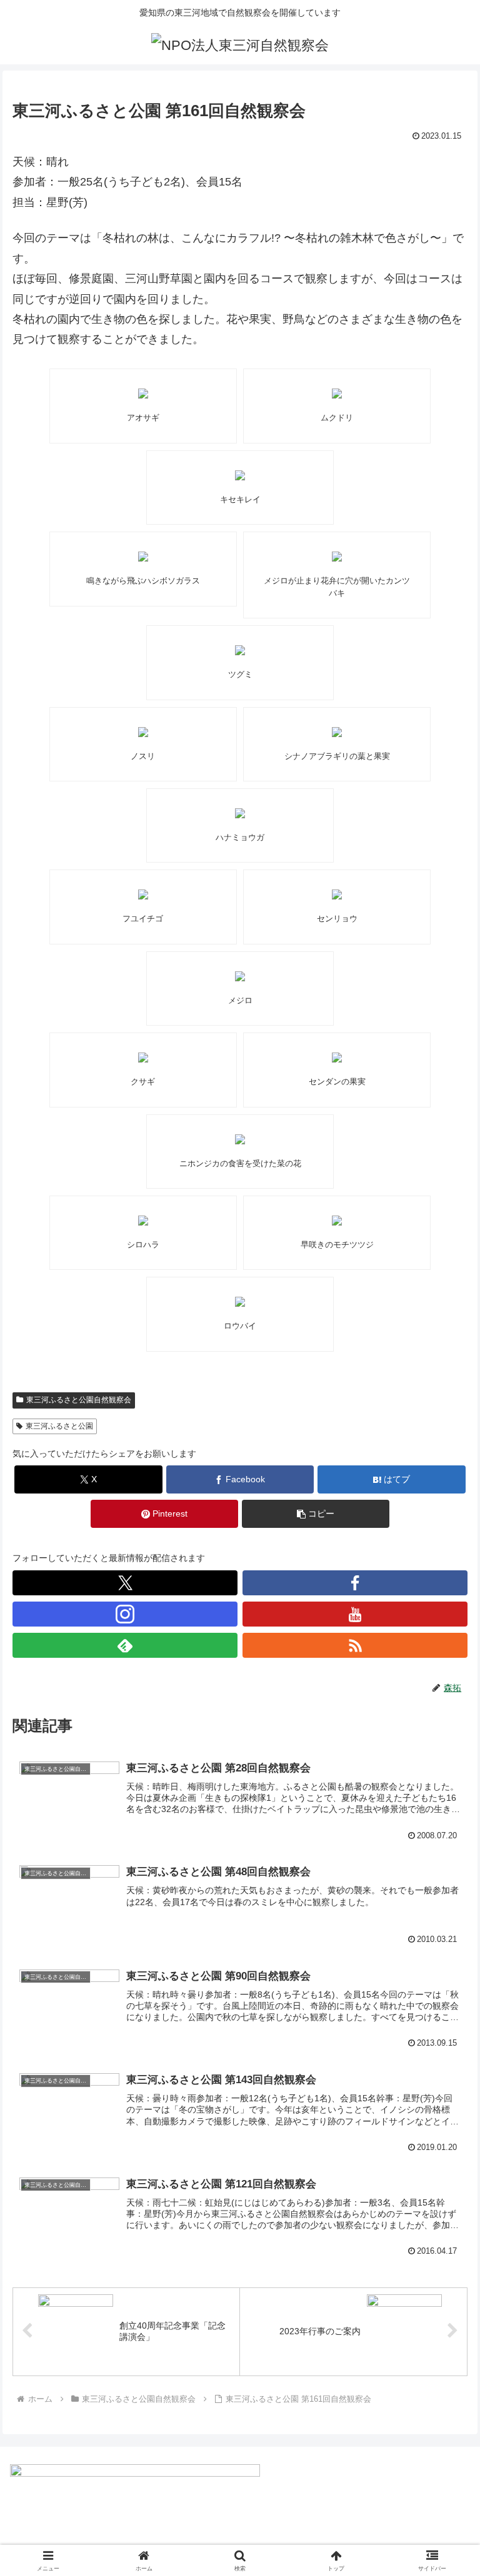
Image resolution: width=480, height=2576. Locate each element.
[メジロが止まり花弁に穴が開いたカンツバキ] (337, 557)
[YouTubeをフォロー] (355, 1614)
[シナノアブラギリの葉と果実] (337, 732)
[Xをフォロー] (125, 1583)
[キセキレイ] (240, 475)
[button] (316, 1514)
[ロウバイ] (240, 1302)
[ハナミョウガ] (240, 813)
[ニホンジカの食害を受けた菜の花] (240, 1139)
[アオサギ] (143, 394)
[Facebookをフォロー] (355, 1583)
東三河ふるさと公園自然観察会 (79, 1400)
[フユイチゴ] (143, 894)
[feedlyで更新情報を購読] (125, 1645)
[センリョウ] (337, 894)
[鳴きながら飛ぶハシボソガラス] (143, 557)
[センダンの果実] (337, 1058)
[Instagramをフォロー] (125, 1614)
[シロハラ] (143, 1221)
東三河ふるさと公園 (59, 1426)
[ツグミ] (240, 650)
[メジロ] (240, 976)
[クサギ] (143, 1058)
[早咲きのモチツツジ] (337, 1221)
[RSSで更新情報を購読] (355, 1645)
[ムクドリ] (337, 394)
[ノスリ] (143, 732)
